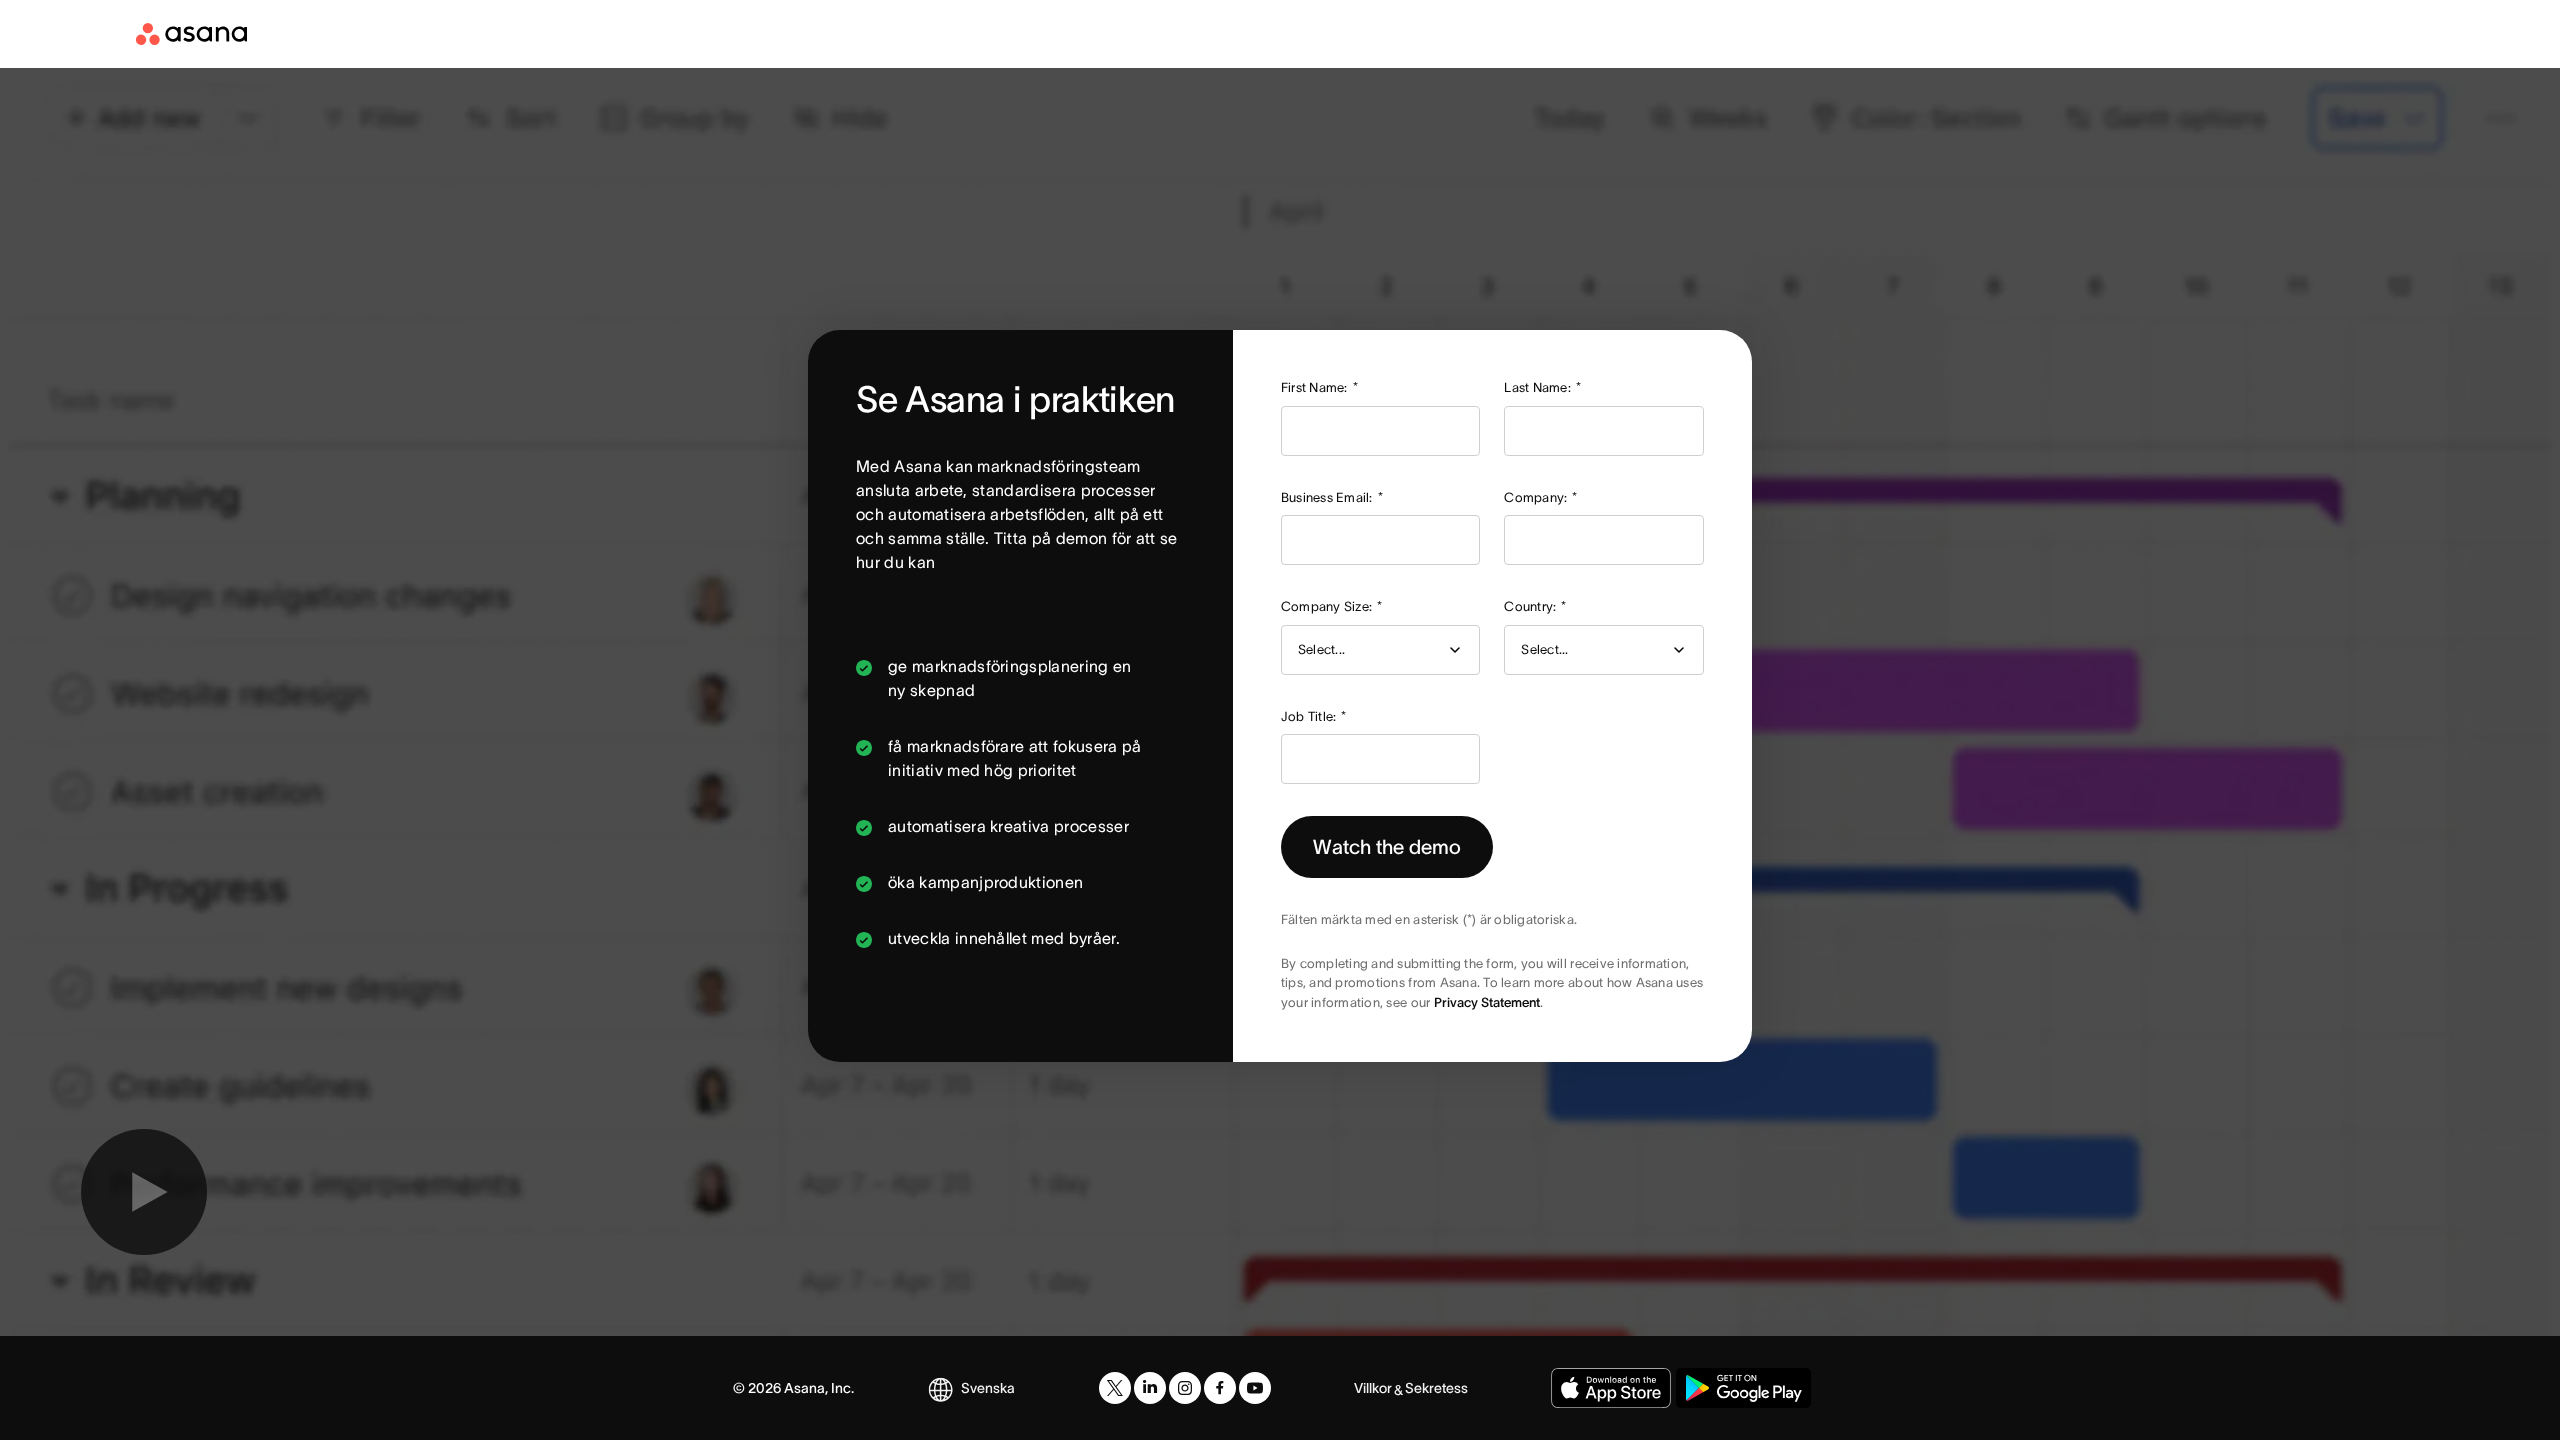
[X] (1115, 1388)
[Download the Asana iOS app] (1611, 1388)
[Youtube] (1255, 1388)
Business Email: (1332, 497)
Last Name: (1542, 387)
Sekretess (1436, 1388)
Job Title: (1314, 716)
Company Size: (1332, 606)
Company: (1540, 497)
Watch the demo (1387, 847)
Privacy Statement (1487, 1002)
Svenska (988, 1388)
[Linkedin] (1150, 1388)
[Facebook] (1220, 1388)
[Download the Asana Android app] (1743, 1388)
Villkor (1373, 1388)
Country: (1535, 606)
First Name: (1319, 387)
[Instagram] (1185, 1388)
